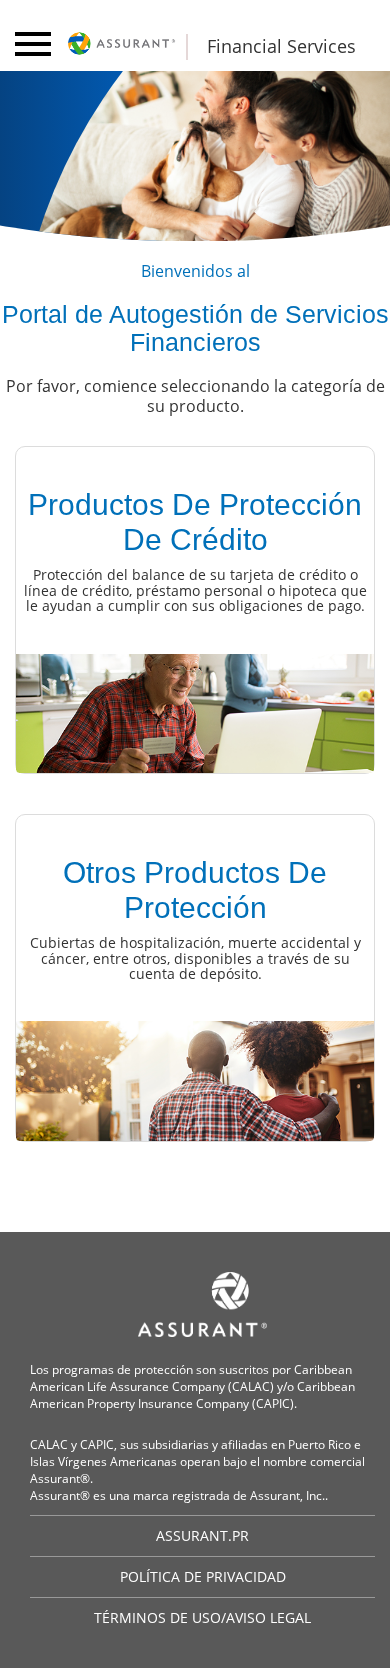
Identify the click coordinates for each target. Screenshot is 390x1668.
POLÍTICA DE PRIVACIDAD (203, 1576)
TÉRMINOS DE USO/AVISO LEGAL (202, 1617)
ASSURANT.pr (202, 1535)
